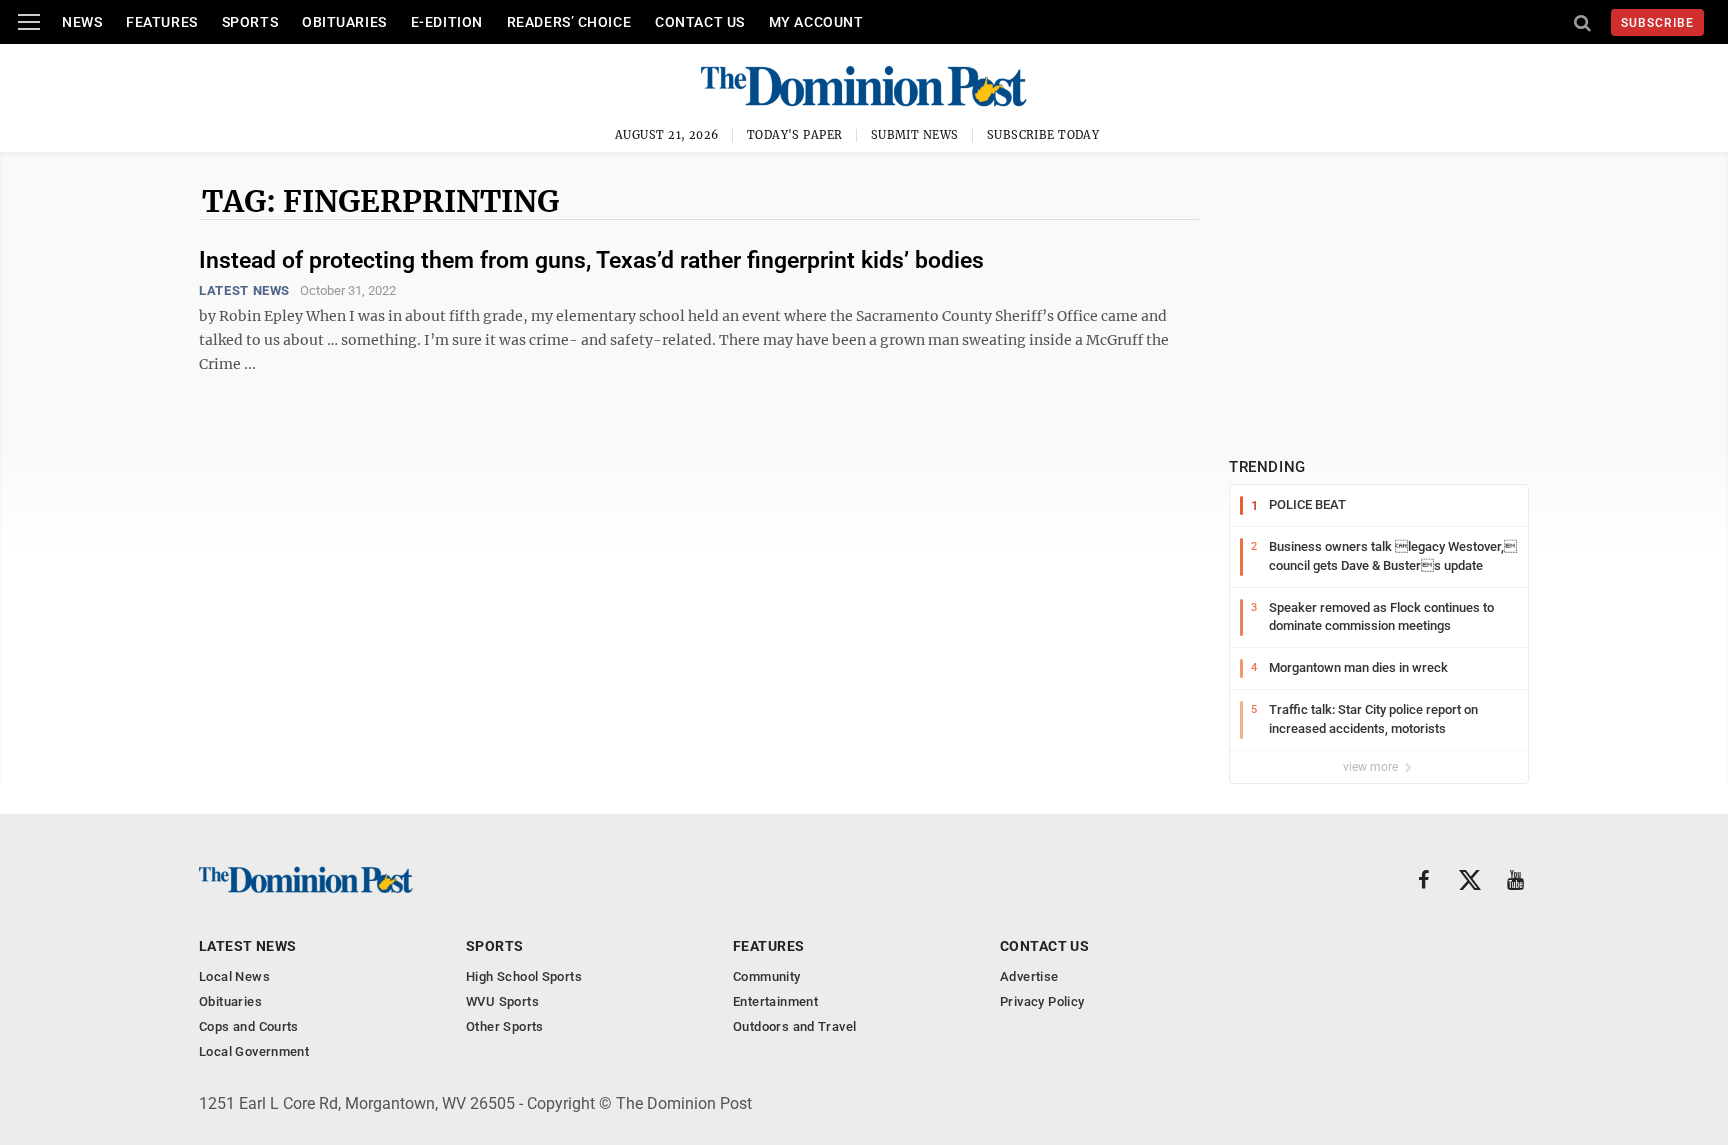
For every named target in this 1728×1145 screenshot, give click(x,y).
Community (767, 976)
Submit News (915, 135)
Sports (250, 22)
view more (1372, 767)
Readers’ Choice (569, 22)
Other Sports (505, 1026)
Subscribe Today (1043, 135)
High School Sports (524, 976)
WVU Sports (502, 1001)
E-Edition (447, 22)
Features (161, 22)
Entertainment (775, 1001)
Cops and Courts (249, 1026)
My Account (816, 22)
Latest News (244, 290)
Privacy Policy (1042, 1001)
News (82, 22)
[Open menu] (29, 22)
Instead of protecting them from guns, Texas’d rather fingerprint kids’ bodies (591, 260)
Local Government (254, 1051)
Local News (234, 976)
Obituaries (344, 22)
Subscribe (1657, 23)
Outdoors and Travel (794, 1026)
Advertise (1029, 976)
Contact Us (700, 22)
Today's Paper (795, 135)
